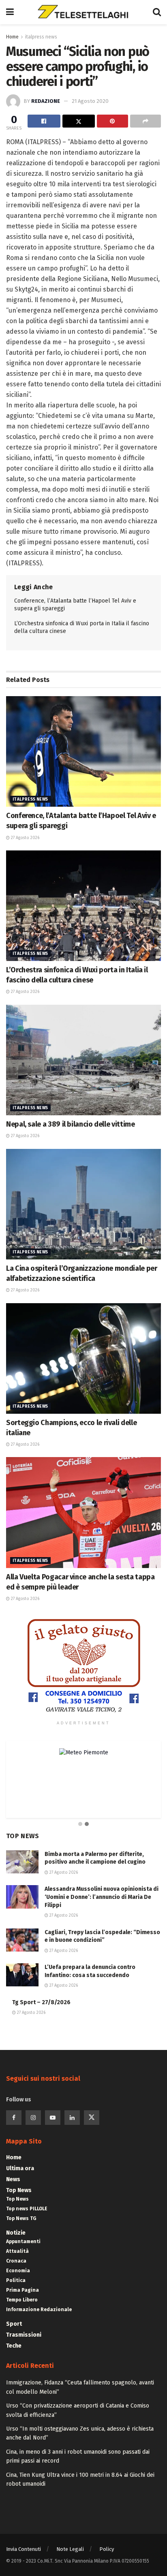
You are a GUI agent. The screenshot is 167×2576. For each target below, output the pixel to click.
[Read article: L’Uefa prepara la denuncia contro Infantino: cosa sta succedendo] (22, 1975)
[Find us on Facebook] (14, 2118)
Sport (14, 2324)
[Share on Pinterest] (112, 121)
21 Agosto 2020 (90, 101)
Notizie (16, 2233)
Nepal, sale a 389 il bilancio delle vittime (71, 1124)
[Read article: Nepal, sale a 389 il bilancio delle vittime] (83, 1060)
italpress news (41, 37)
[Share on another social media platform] (146, 121)
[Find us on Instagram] (33, 2118)
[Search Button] (157, 12)
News (13, 2179)
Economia (18, 2271)
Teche (14, 2346)
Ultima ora (20, 2168)
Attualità (17, 2251)
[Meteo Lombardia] (84, 1752)
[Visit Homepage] (83, 12)
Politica (16, 2280)
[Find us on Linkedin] (72, 2118)
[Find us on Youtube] (53, 2118)
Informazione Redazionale (39, 2310)
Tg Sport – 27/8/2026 (41, 2002)
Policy (107, 2549)
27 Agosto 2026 (25, 838)
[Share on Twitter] (79, 121)
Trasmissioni (24, 2335)
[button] (80, 1824)
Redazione (46, 101)
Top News (19, 2190)
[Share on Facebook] (44, 121)
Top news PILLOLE (27, 2209)
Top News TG (21, 2218)
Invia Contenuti (24, 2549)
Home (12, 37)
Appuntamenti (23, 2241)
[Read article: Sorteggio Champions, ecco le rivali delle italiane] (83, 1358)
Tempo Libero (22, 2300)
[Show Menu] (10, 12)
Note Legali (70, 2549)
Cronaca (16, 2261)
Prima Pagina (22, 2290)
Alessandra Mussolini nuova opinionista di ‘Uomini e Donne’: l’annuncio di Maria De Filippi (102, 1897)
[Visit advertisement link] (83, 1666)
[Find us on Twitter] (92, 2118)
